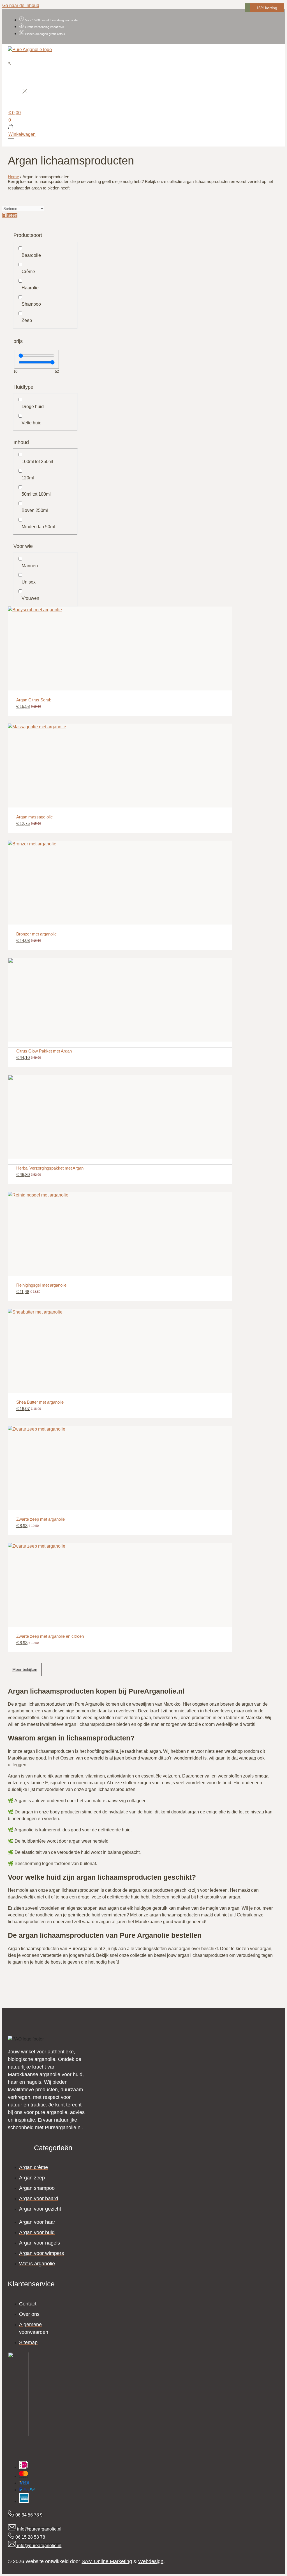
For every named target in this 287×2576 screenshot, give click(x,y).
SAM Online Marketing (107, 2561)
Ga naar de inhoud (21, 5)
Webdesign (151, 2561)
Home (13, 177)
